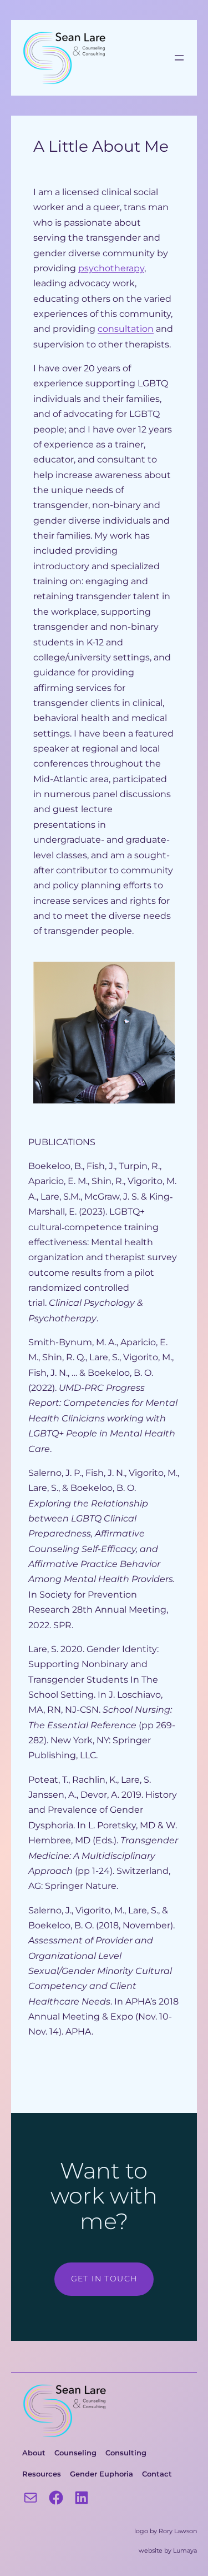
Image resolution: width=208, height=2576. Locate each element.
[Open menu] (179, 58)
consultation (126, 329)
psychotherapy (111, 268)
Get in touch (104, 2279)
